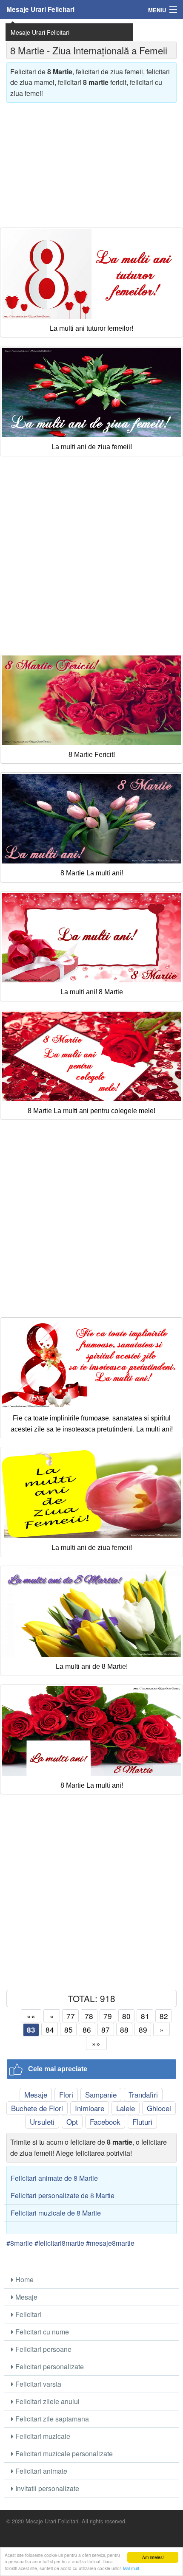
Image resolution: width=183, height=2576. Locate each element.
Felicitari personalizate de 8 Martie (63, 2195)
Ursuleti (42, 2122)
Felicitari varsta (37, 2384)
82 (164, 2016)
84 (50, 2029)
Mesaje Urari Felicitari (40, 9)
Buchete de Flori (37, 2108)
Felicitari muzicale (42, 2436)
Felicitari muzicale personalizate (63, 2454)
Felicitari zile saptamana (51, 2419)
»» (96, 2043)
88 (124, 2029)
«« (31, 2016)
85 (69, 2029)
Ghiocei (159, 2108)
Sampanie (101, 2094)
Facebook (105, 2122)
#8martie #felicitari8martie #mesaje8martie (70, 2243)
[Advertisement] (91, 162)
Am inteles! (153, 2557)
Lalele (126, 2108)
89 (143, 2029)
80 (126, 2016)
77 (71, 2016)
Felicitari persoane (43, 2349)
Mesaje (36, 2094)
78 (89, 2016)
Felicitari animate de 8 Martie (54, 2178)
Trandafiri (143, 2094)
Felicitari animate (40, 2471)
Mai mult (131, 2568)
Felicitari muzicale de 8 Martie (56, 2213)
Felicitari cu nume (41, 2332)
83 (31, 2030)
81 (145, 2016)
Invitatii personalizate (46, 2488)
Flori (66, 2094)
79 (108, 2016)
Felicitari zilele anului (47, 2401)
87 (106, 2029)
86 (87, 2029)
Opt (72, 2122)
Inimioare (90, 2108)
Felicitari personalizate (49, 2366)
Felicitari (27, 2314)
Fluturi (142, 2122)
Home (24, 2279)
